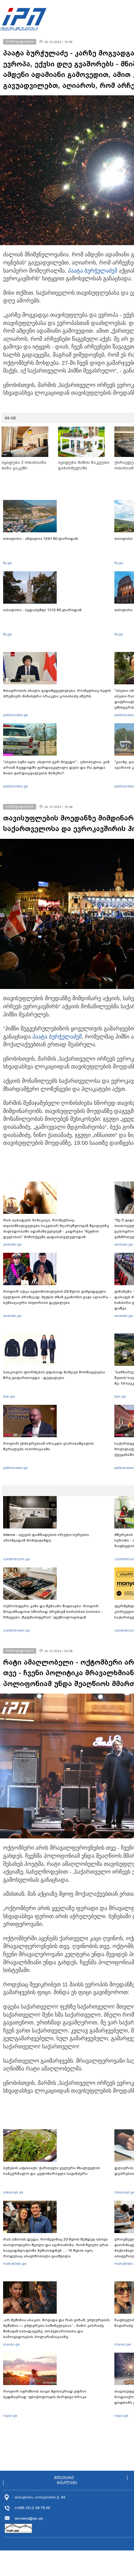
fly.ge (7, 563)
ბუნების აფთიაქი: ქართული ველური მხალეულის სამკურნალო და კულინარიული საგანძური (52, 2171)
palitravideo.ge (16, 715)
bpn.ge (9, 1396)
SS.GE (10, 418)
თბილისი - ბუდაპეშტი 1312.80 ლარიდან (42, 610)
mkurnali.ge (13, 2192)
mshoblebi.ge (15, 2264)
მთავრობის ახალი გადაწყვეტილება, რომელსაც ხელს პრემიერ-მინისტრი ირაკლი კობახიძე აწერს (57, 693)
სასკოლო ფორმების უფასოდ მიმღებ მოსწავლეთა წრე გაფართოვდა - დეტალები (54, 1375)
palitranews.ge (15, 1468)
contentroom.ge (17, 1559)
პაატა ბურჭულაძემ (93, 271)
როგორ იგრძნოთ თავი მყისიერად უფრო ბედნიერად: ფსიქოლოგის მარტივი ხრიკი (45, 2394)
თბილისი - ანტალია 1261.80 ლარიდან (41, 539)
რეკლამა (67, 2483)
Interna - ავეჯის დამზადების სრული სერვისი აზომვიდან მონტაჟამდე (46, 1538)
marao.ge (11, 2344)
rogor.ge (10, 2416)
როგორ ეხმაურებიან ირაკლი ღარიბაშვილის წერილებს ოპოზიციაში (48, 1446)
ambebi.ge (12, 1244)
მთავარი (64, 2478)
